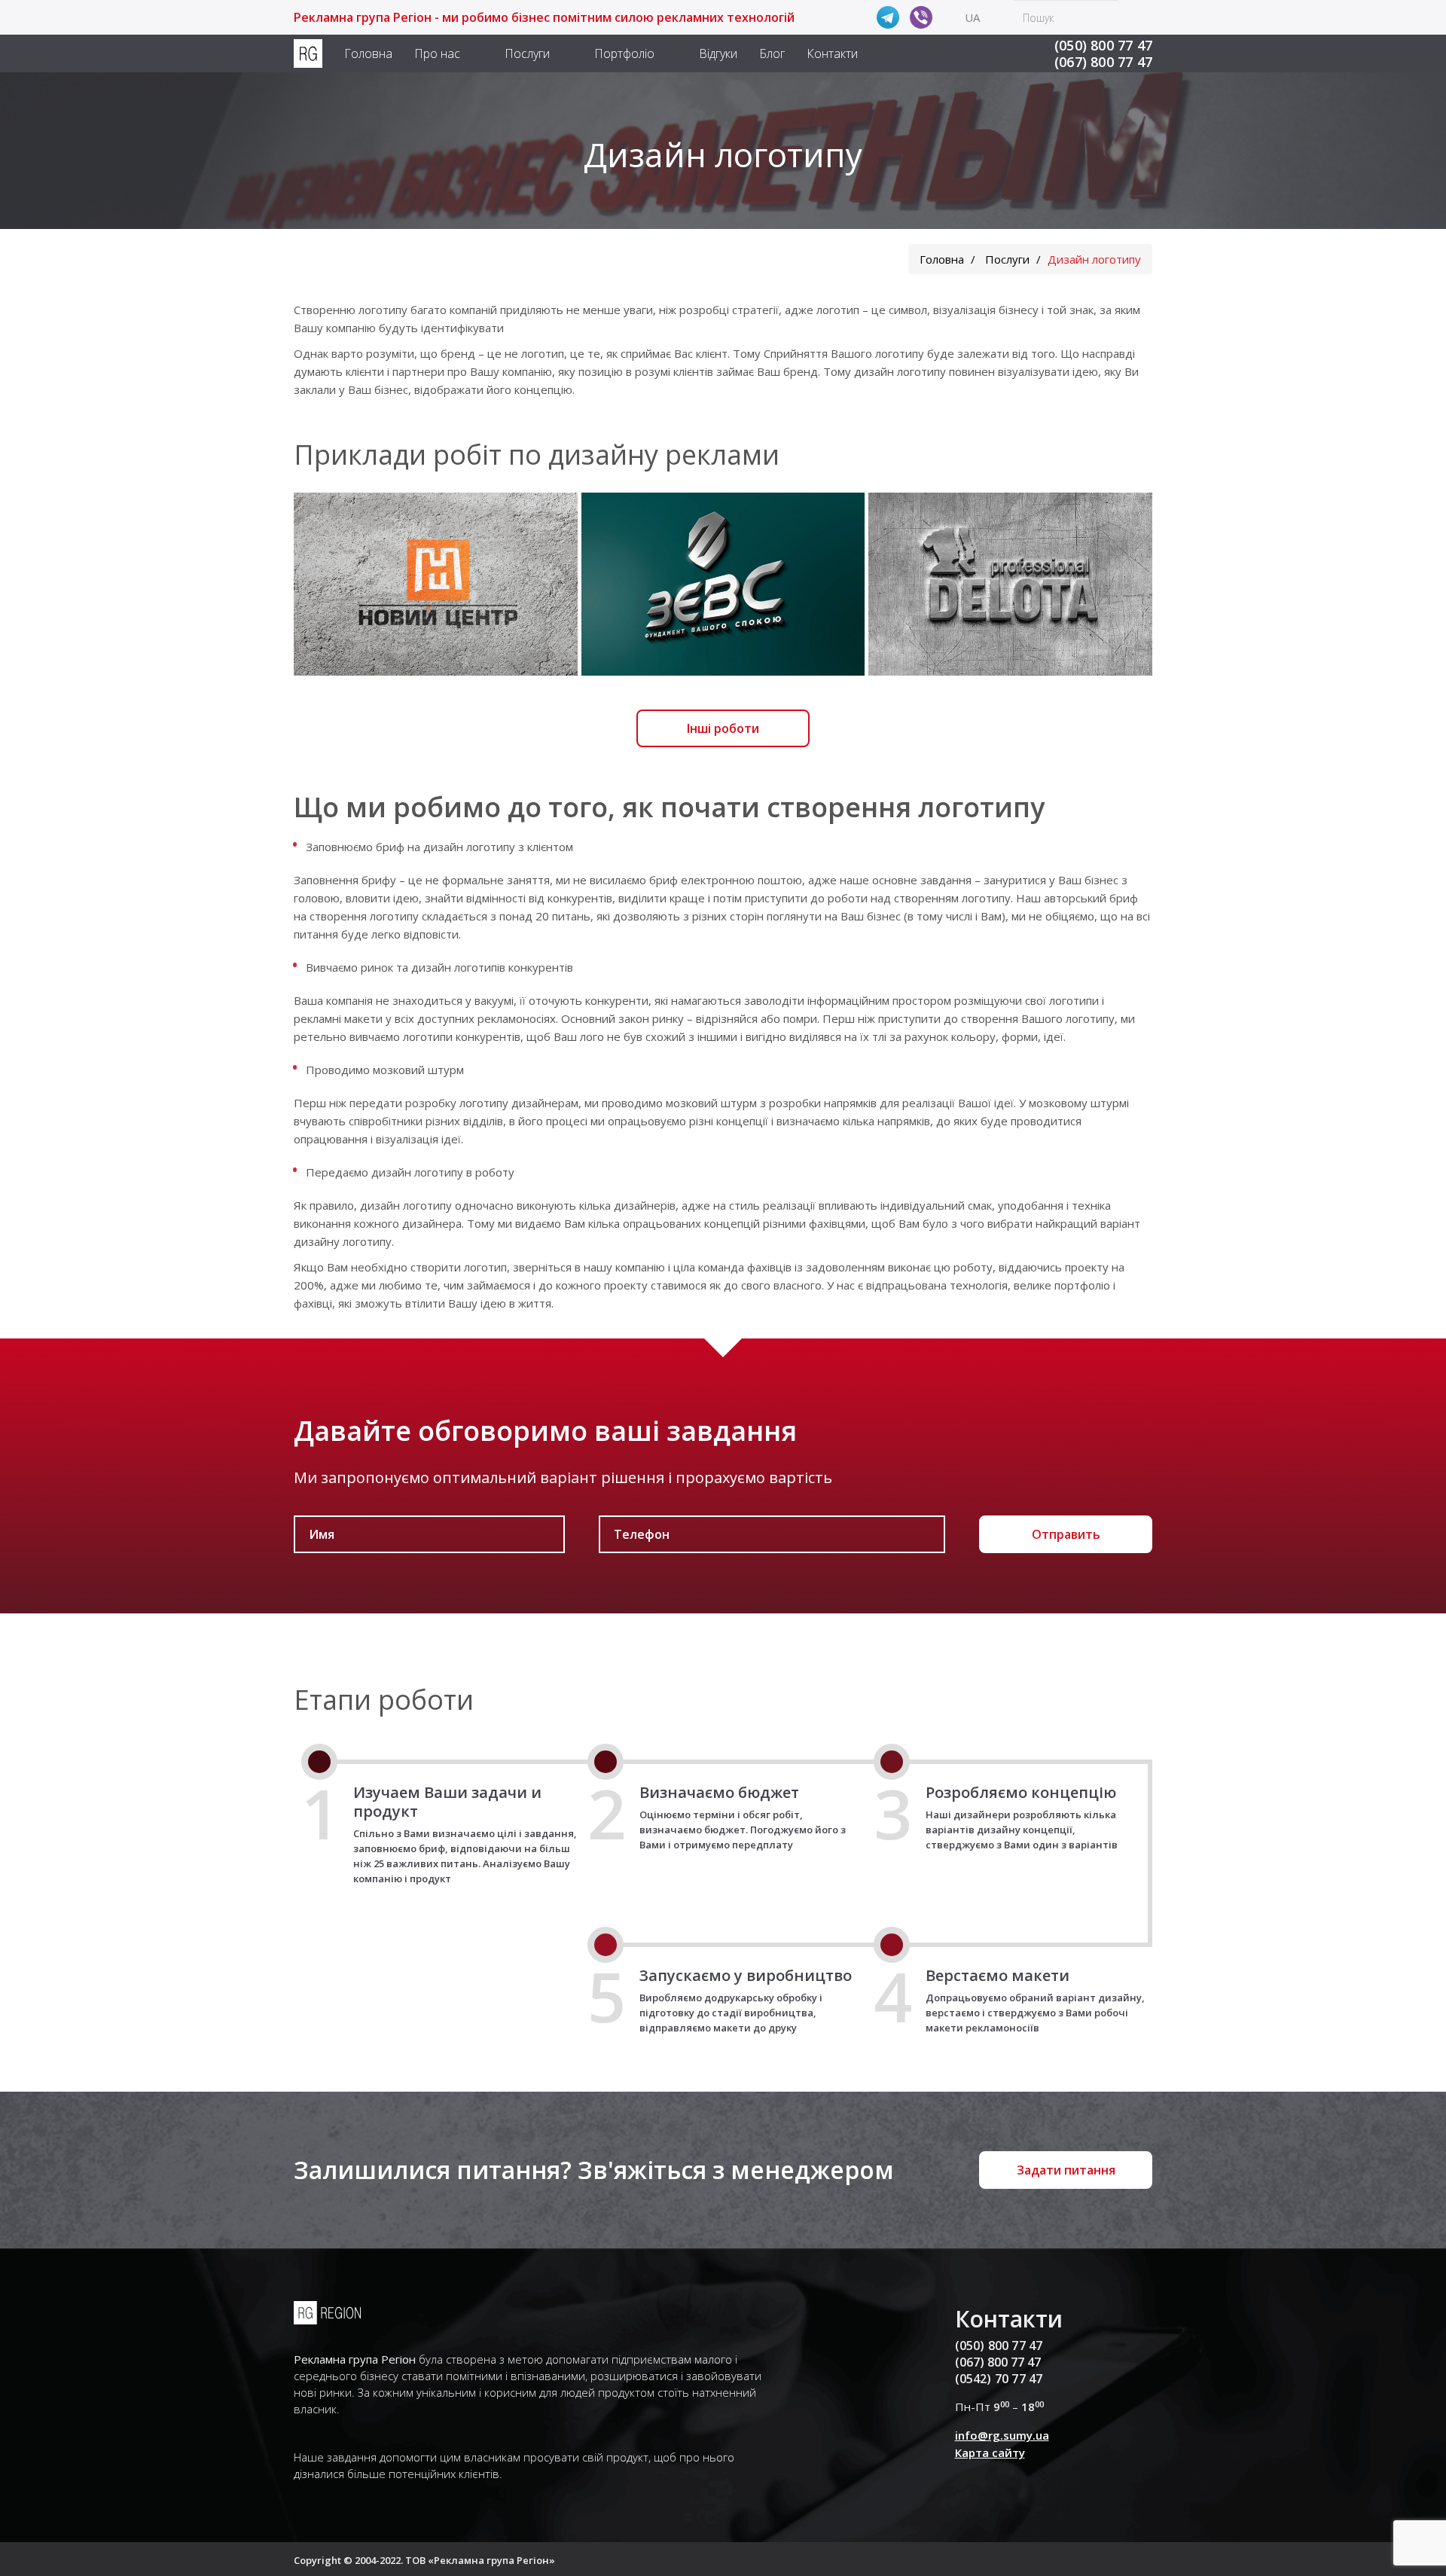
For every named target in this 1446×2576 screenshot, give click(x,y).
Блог (772, 53)
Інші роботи (723, 728)
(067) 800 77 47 (1103, 62)
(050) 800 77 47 (1103, 45)
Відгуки (718, 53)
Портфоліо (624, 53)
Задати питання (1066, 2170)
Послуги (527, 53)
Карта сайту (990, 2452)
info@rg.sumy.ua (1002, 2435)
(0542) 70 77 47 (999, 2379)
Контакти (832, 53)
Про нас (437, 53)
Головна (368, 53)
